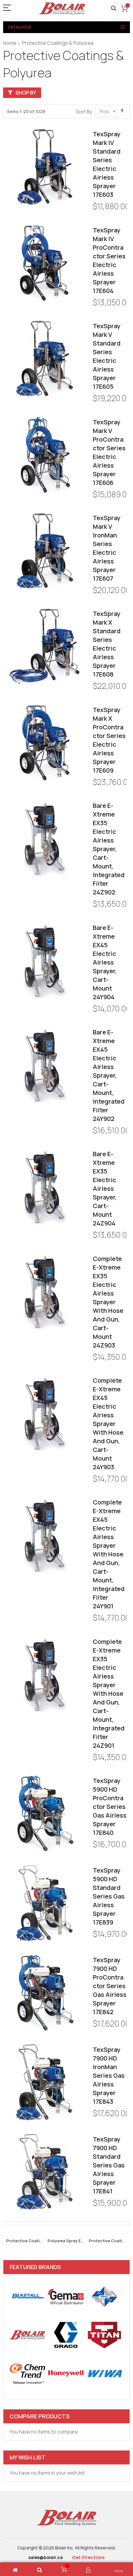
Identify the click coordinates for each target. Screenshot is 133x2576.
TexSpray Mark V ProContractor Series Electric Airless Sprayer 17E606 (109, 452)
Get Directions (88, 2557)
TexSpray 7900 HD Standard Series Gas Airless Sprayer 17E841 (109, 2165)
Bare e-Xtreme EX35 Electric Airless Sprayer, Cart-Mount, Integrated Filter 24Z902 (109, 849)
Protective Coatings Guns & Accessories (108, 2241)
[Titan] (104, 2335)
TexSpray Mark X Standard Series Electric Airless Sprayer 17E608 (107, 644)
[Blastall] (27, 2296)
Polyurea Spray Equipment (67, 2241)
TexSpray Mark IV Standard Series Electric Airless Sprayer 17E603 (107, 164)
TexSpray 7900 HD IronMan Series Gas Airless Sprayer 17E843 (109, 2075)
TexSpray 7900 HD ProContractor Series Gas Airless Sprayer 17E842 (110, 1986)
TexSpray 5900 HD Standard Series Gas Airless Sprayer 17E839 (109, 1896)
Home (10, 43)
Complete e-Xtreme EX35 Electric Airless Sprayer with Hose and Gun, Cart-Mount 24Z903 (108, 1302)
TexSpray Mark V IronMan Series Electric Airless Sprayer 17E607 (107, 548)
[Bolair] (62, 8)
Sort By (84, 112)
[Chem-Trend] (27, 2373)
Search (114, 8)
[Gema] (66, 2296)
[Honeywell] (66, 2373)
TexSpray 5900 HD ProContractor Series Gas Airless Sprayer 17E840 (110, 1807)
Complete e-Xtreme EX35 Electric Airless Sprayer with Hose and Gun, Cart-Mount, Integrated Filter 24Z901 (109, 1693)
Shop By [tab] (26, 93)
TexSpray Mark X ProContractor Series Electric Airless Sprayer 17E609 (109, 740)
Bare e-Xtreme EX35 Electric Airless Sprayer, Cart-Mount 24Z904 (105, 1188)
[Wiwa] (104, 2373)
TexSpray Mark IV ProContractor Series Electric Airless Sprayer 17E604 (109, 260)
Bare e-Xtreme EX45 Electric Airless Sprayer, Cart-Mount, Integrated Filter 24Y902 (109, 1075)
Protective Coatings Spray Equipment (25, 2241)
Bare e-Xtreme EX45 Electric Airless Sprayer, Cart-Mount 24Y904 (105, 962)
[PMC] (104, 2296)
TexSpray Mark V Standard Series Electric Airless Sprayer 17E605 (107, 356)
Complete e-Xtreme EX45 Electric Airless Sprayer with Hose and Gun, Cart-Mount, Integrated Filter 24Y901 (109, 1554)
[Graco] (66, 2335)
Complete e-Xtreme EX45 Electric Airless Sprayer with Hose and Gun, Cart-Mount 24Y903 (108, 1424)
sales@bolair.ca (46, 2557)
